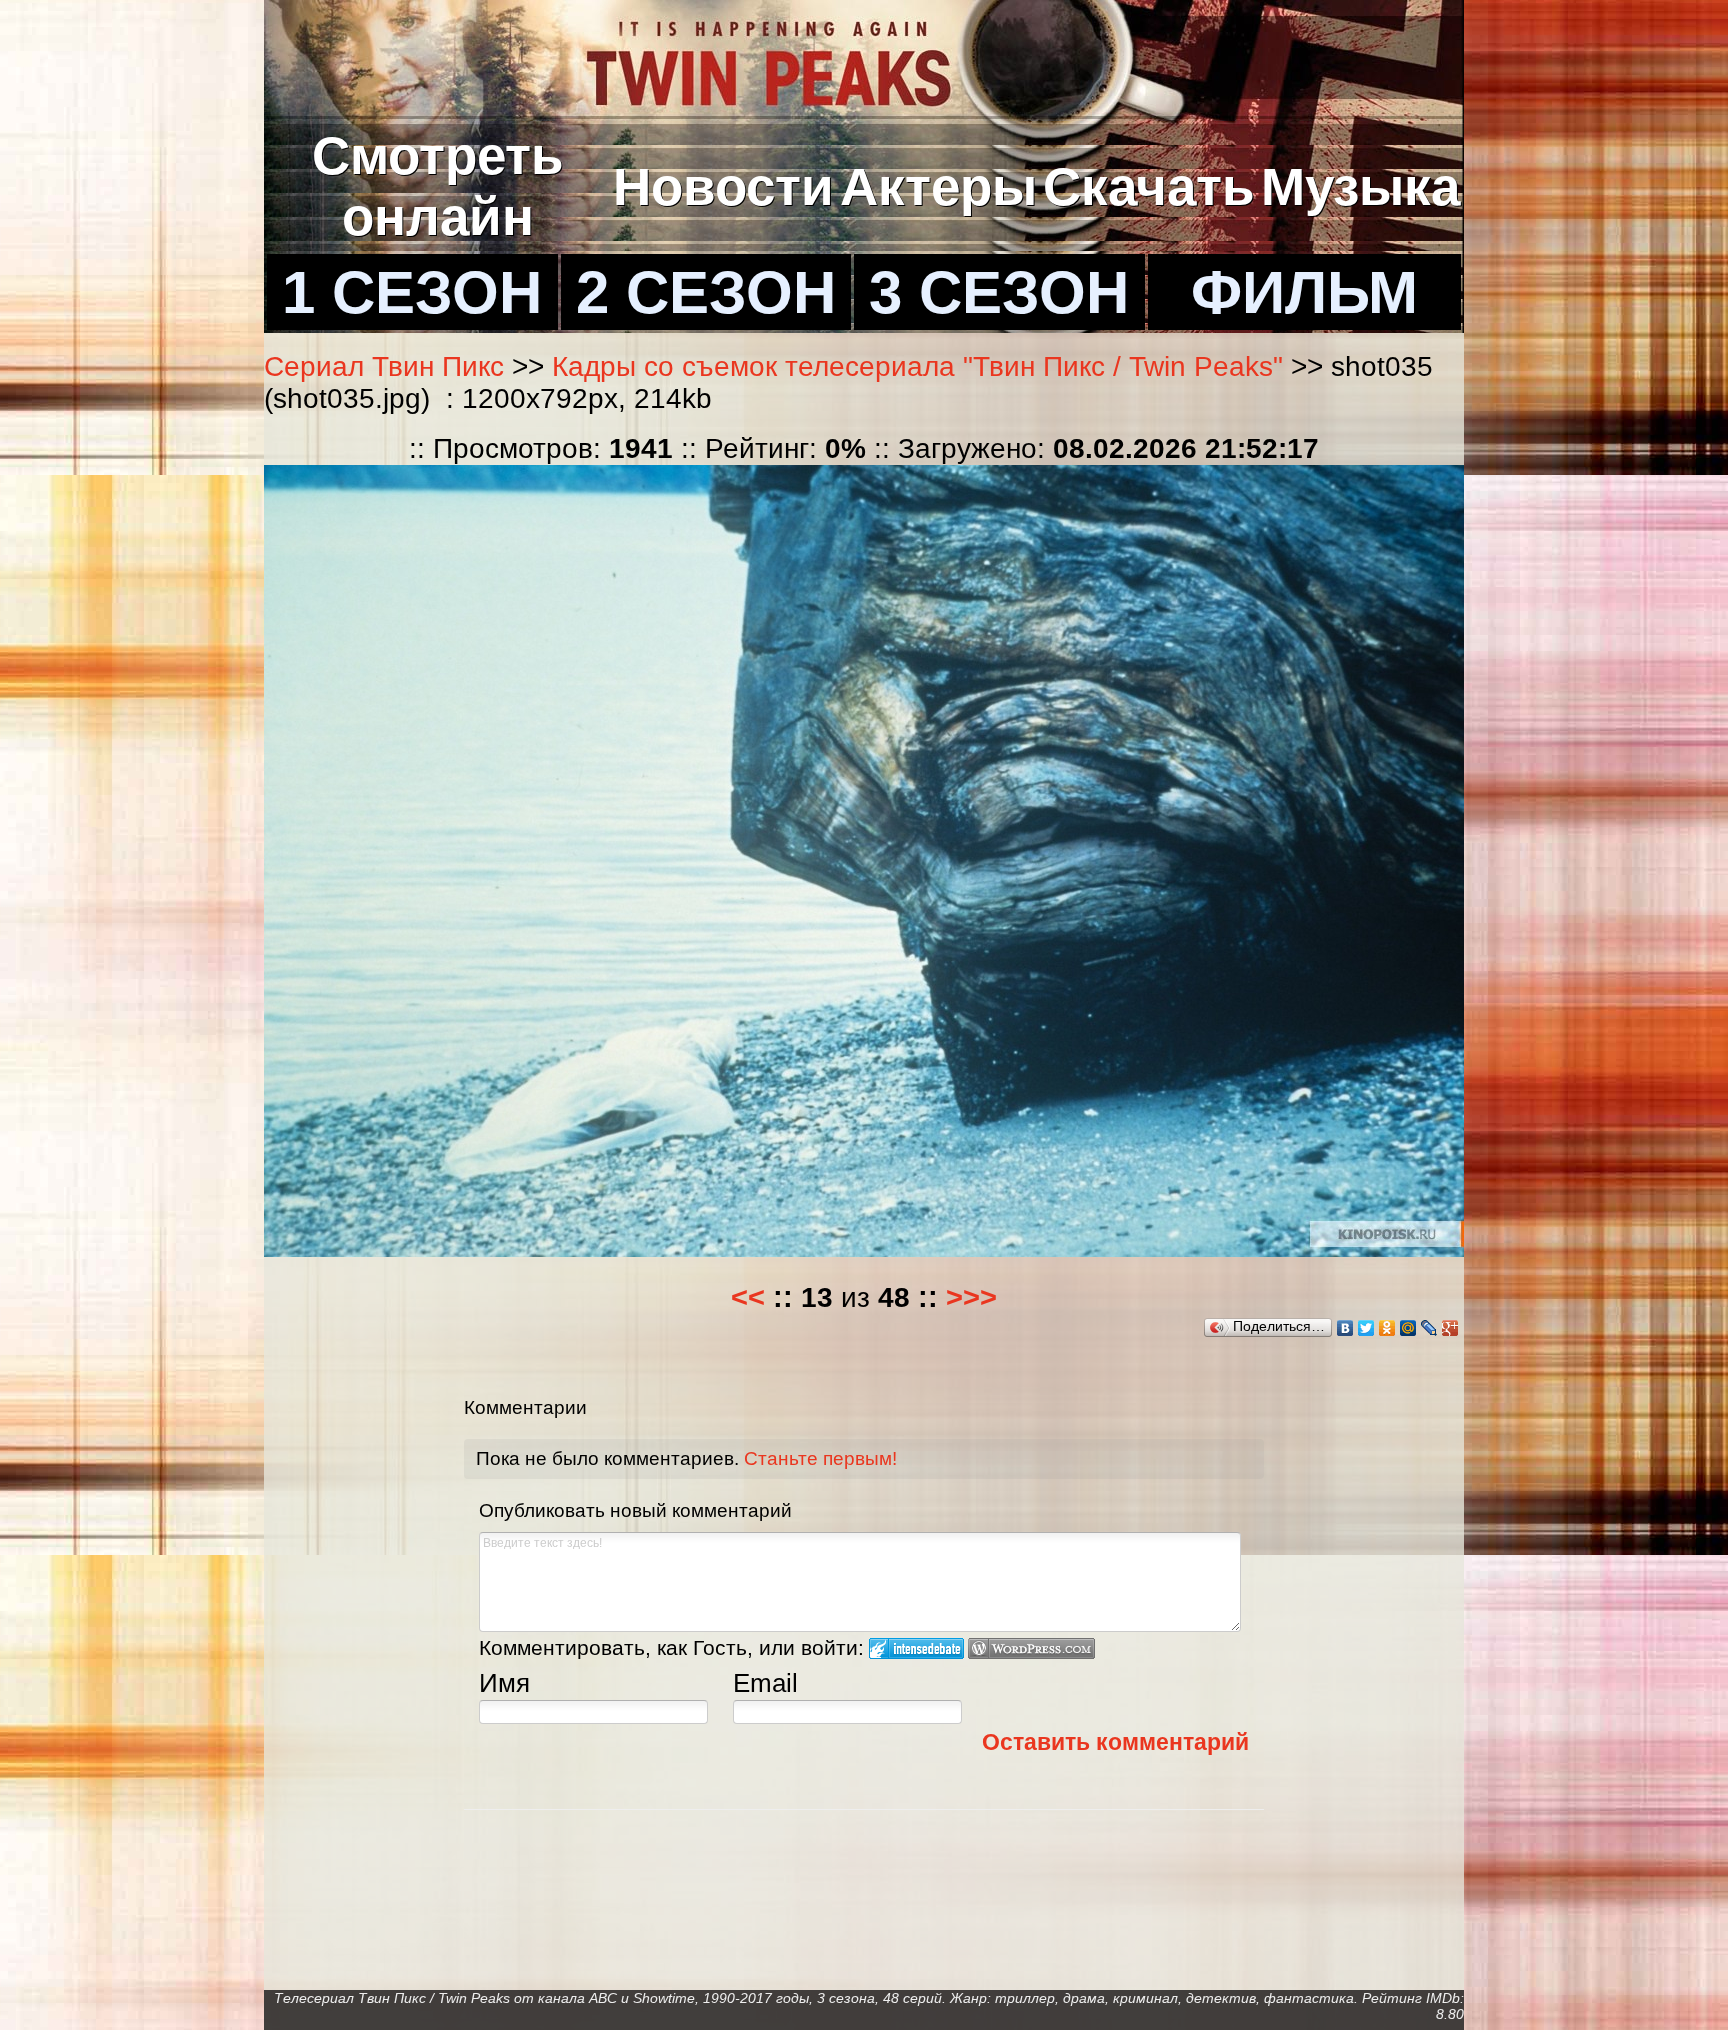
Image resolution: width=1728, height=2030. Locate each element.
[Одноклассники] (1387, 1328)
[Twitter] (1366, 1328)
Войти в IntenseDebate (916, 1648)
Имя (504, 1683)
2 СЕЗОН (706, 292)
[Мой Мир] (1408, 1328)
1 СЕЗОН (412, 292)
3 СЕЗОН (999, 292)
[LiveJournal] (1429, 1328)
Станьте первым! (820, 1458)
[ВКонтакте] (1345, 1328)
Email (765, 1683)
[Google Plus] (1450, 1328)
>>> (971, 1297)
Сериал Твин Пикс (384, 366)
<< (748, 1297)
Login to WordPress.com (1031, 1648)
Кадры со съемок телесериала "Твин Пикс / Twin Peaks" (917, 366)
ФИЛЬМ (1304, 292)
